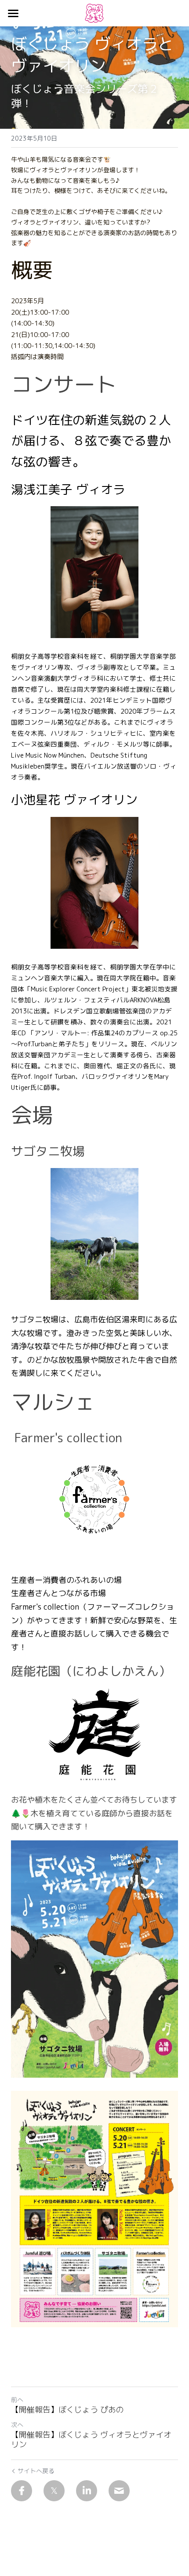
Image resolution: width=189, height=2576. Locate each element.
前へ (17, 2400)
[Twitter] (54, 2491)
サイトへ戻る (36, 2471)
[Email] (119, 2491)
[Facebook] (22, 2491)
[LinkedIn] (87, 2491)
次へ (17, 2425)
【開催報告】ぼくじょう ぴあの (67, 2410)
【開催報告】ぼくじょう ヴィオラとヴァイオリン (91, 2440)
